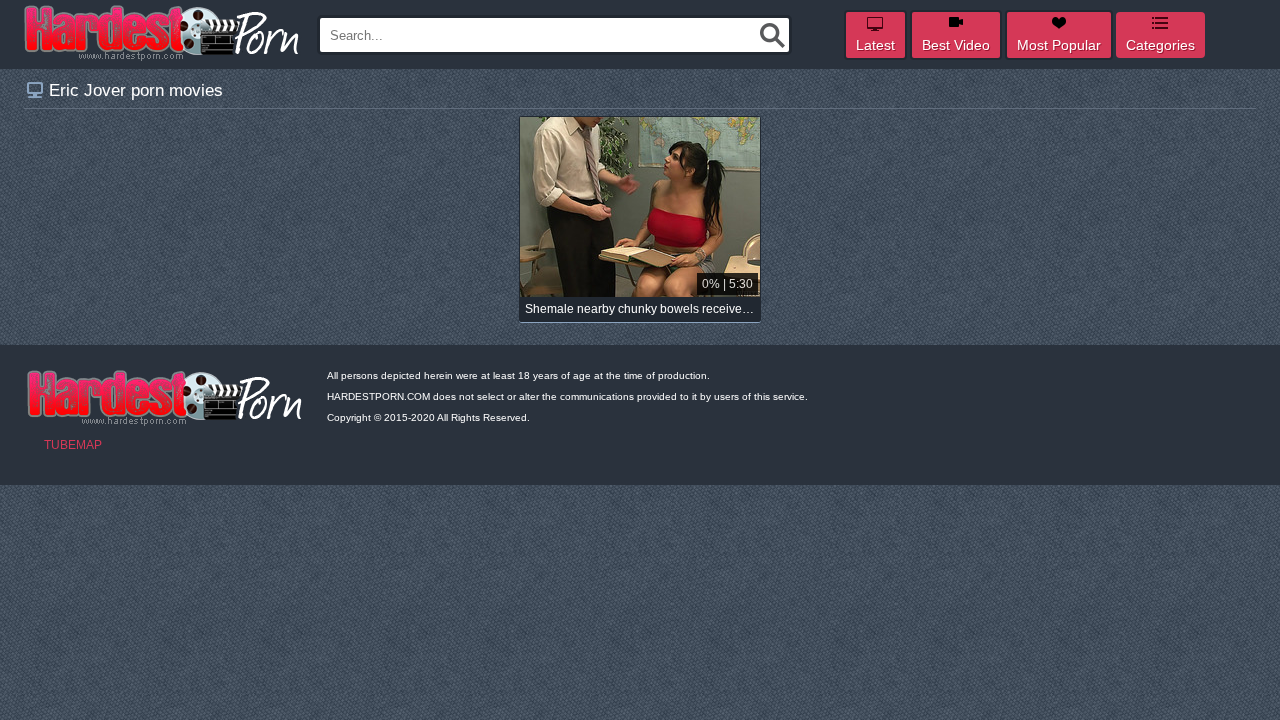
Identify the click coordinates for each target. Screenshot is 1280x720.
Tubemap (73, 445)
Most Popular (1059, 45)
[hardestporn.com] (163, 33)
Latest (875, 45)
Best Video (956, 45)
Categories (1160, 45)
